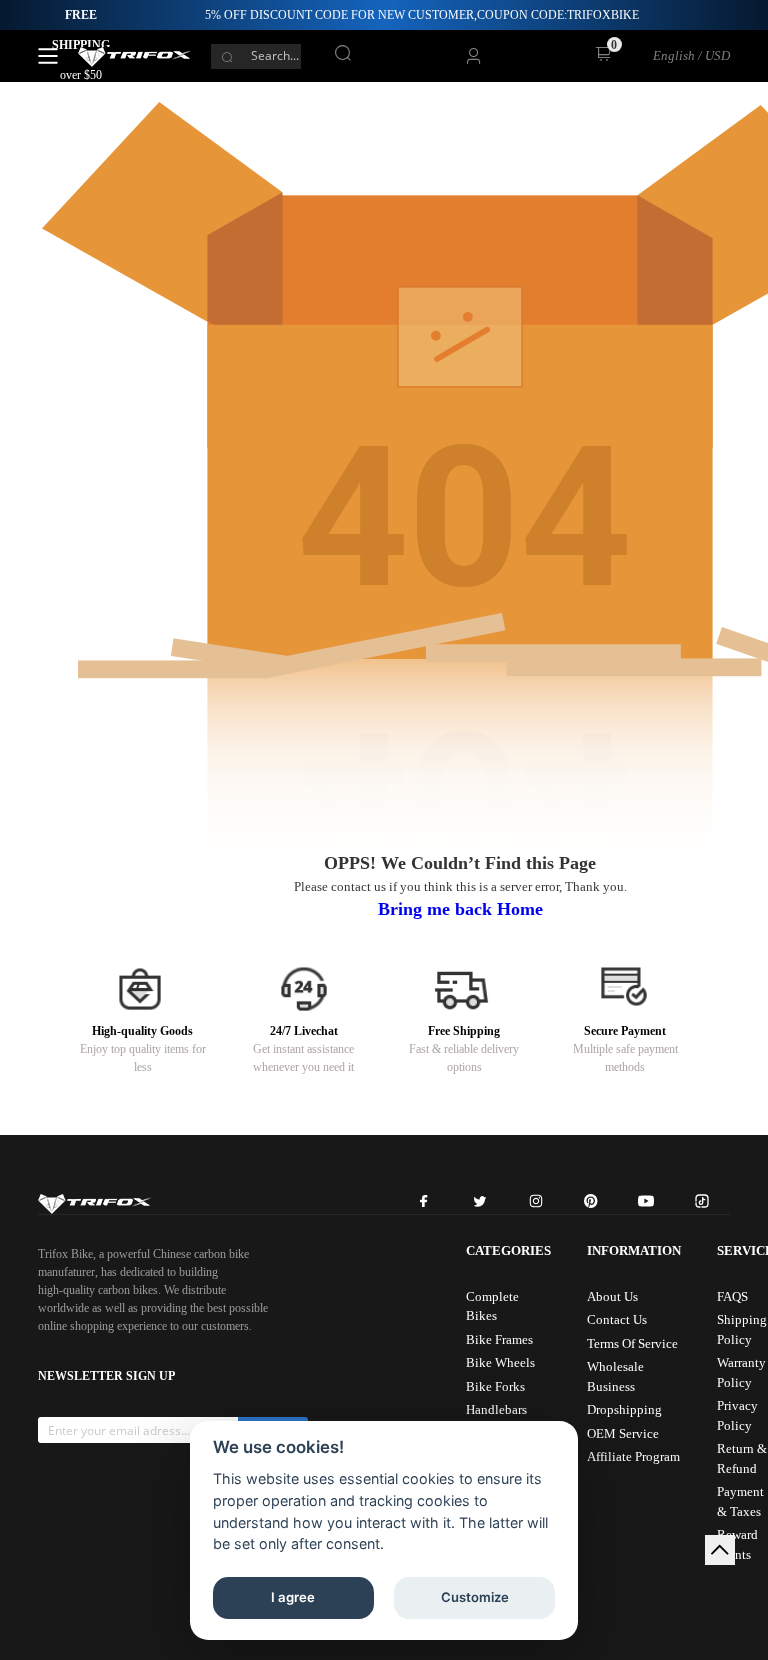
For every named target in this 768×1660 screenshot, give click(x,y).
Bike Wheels (500, 1362)
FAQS (732, 1296)
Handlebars (496, 1409)
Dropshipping (624, 1409)
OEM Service (623, 1433)
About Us (612, 1296)
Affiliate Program (633, 1456)
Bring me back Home (460, 909)
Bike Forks (495, 1386)
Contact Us (617, 1319)
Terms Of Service (632, 1343)
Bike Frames (499, 1339)
